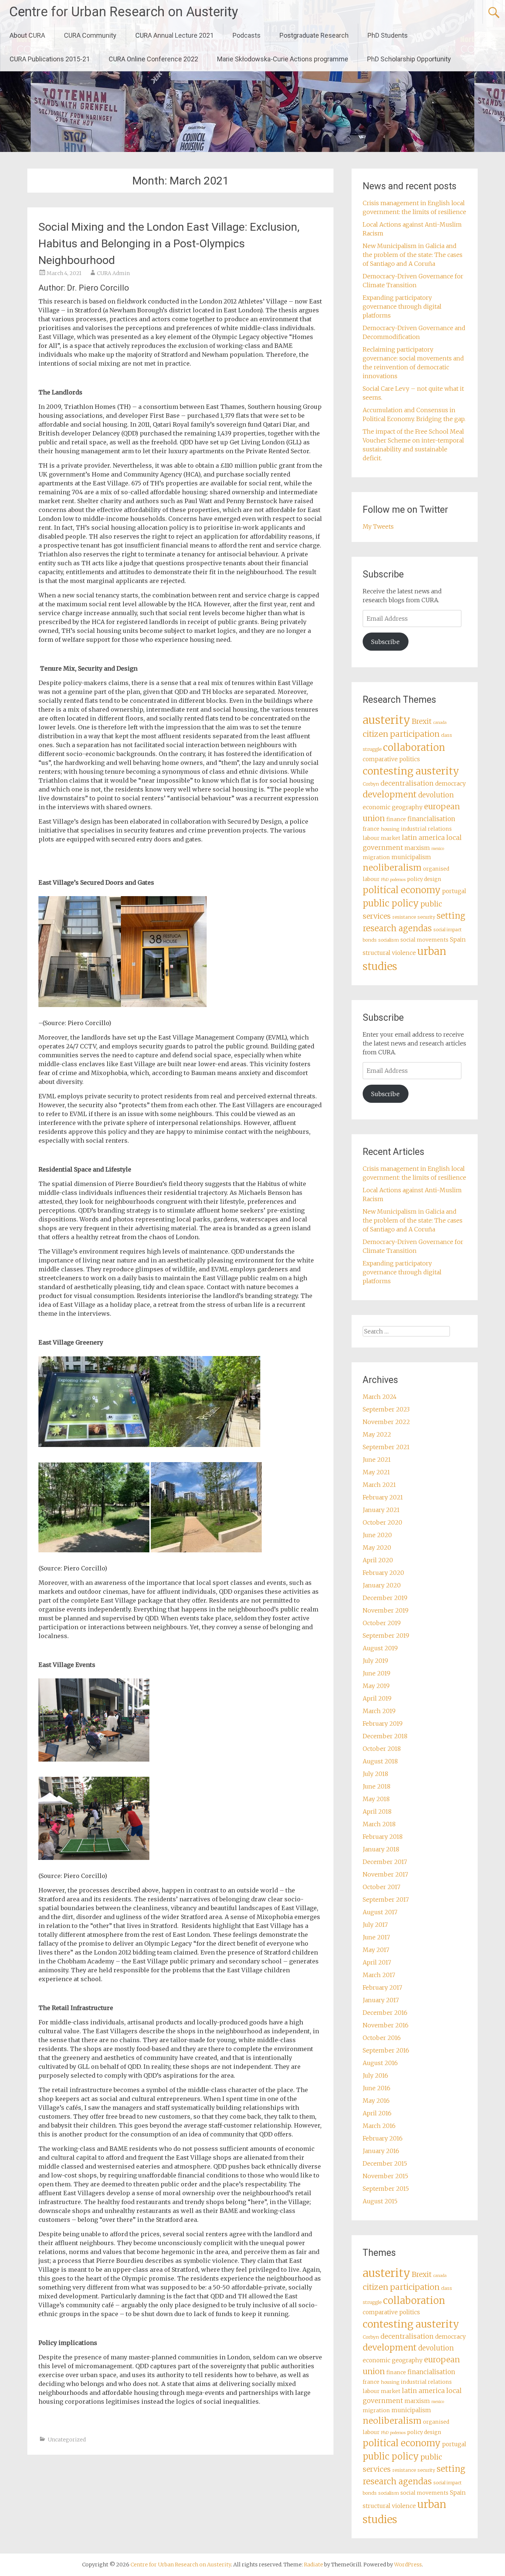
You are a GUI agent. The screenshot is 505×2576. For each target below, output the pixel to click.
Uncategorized (67, 2440)
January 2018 (381, 1849)
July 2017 (375, 1925)
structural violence (389, 953)
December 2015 (385, 2163)
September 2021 (386, 1447)
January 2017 (381, 2000)
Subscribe (385, 642)
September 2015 (386, 2189)
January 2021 (381, 1510)
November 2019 (386, 1610)
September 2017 (386, 1899)
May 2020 (377, 1548)
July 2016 (375, 2075)
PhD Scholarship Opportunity (409, 59)
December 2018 (385, 1736)
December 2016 (385, 2013)
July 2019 (375, 1661)
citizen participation (401, 734)
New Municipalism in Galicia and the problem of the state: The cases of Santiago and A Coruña (413, 255)
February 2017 (382, 1987)
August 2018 (380, 1761)
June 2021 (377, 1460)
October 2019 (382, 1623)
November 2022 (386, 1422)
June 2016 (377, 2088)
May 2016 (376, 2101)
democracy (450, 784)
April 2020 (378, 1560)
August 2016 (380, 2063)
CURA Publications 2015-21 (50, 59)
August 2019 (380, 1648)
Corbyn (371, 784)
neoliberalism (392, 867)
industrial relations (426, 829)
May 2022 (377, 1434)
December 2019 (385, 1598)
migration (376, 857)
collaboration (414, 748)
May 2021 (376, 1472)
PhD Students (388, 35)
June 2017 (376, 1937)
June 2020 (377, 1535)
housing (390, 829)
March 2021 (379, 1485)
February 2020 (383, 1573)
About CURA (27, 35)
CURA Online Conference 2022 (153, 59)
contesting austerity (411, 771)
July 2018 (375, 1774)
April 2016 (377, 2113)
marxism (417, 848)
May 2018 (376, 1799)
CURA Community (90, 35)
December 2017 (385, 1862)
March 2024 (380, 1397)
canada (440, 723)
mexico (438, 849)
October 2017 (382, 1887)
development (390, 794)
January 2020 (382, 1585)
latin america (423, 838)
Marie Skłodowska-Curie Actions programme (283, 59)
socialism (389, 940)
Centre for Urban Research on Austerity (124, 12)
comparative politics (391, 759)
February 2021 (383, 1497)
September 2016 (386, 2050)
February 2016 (383, 2138)
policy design (424, 879)
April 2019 (377, 1698)
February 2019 (383, 1723)
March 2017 (379, 1975)
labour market (382, 838)
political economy (402, 890)
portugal (454, 891)
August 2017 (380, 1912)
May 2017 (376, 1950)
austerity (387, 720)
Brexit (422, 721)
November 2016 (386, 2025)
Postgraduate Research (314, 35)
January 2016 (381, 2151)
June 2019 (377, 1673)
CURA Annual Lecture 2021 (174, 35)
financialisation (431, 819)
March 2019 (379, 1711)
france (371, 829)
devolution (436, 795)
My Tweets (378, 526)
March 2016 (379, 2126)
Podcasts (247, 35)
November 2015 (385, 2176)
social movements (424, 940)
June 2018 (377, 1786)
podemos (398, 880)
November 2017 (385, 1874)
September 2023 (386, 1409)
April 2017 (377, 1962)
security (426, 917)
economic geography (393, 807)
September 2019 (386, 1636)
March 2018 (379, 1824)
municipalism (411, 857)
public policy (391, 903)
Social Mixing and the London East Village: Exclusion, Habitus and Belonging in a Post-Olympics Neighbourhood (169, 243)
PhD (385, 880)
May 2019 (376, 1686)
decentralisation (407, 783)
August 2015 (380, 2201)
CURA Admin (113, 273)
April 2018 (377, 1811)
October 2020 (382, 1522)
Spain (458, 940)
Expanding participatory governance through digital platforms (402, 306)
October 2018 (382, 1749)
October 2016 (382, 2038)
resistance (404, 917)
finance (396, 819)
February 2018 (383, 1837)
